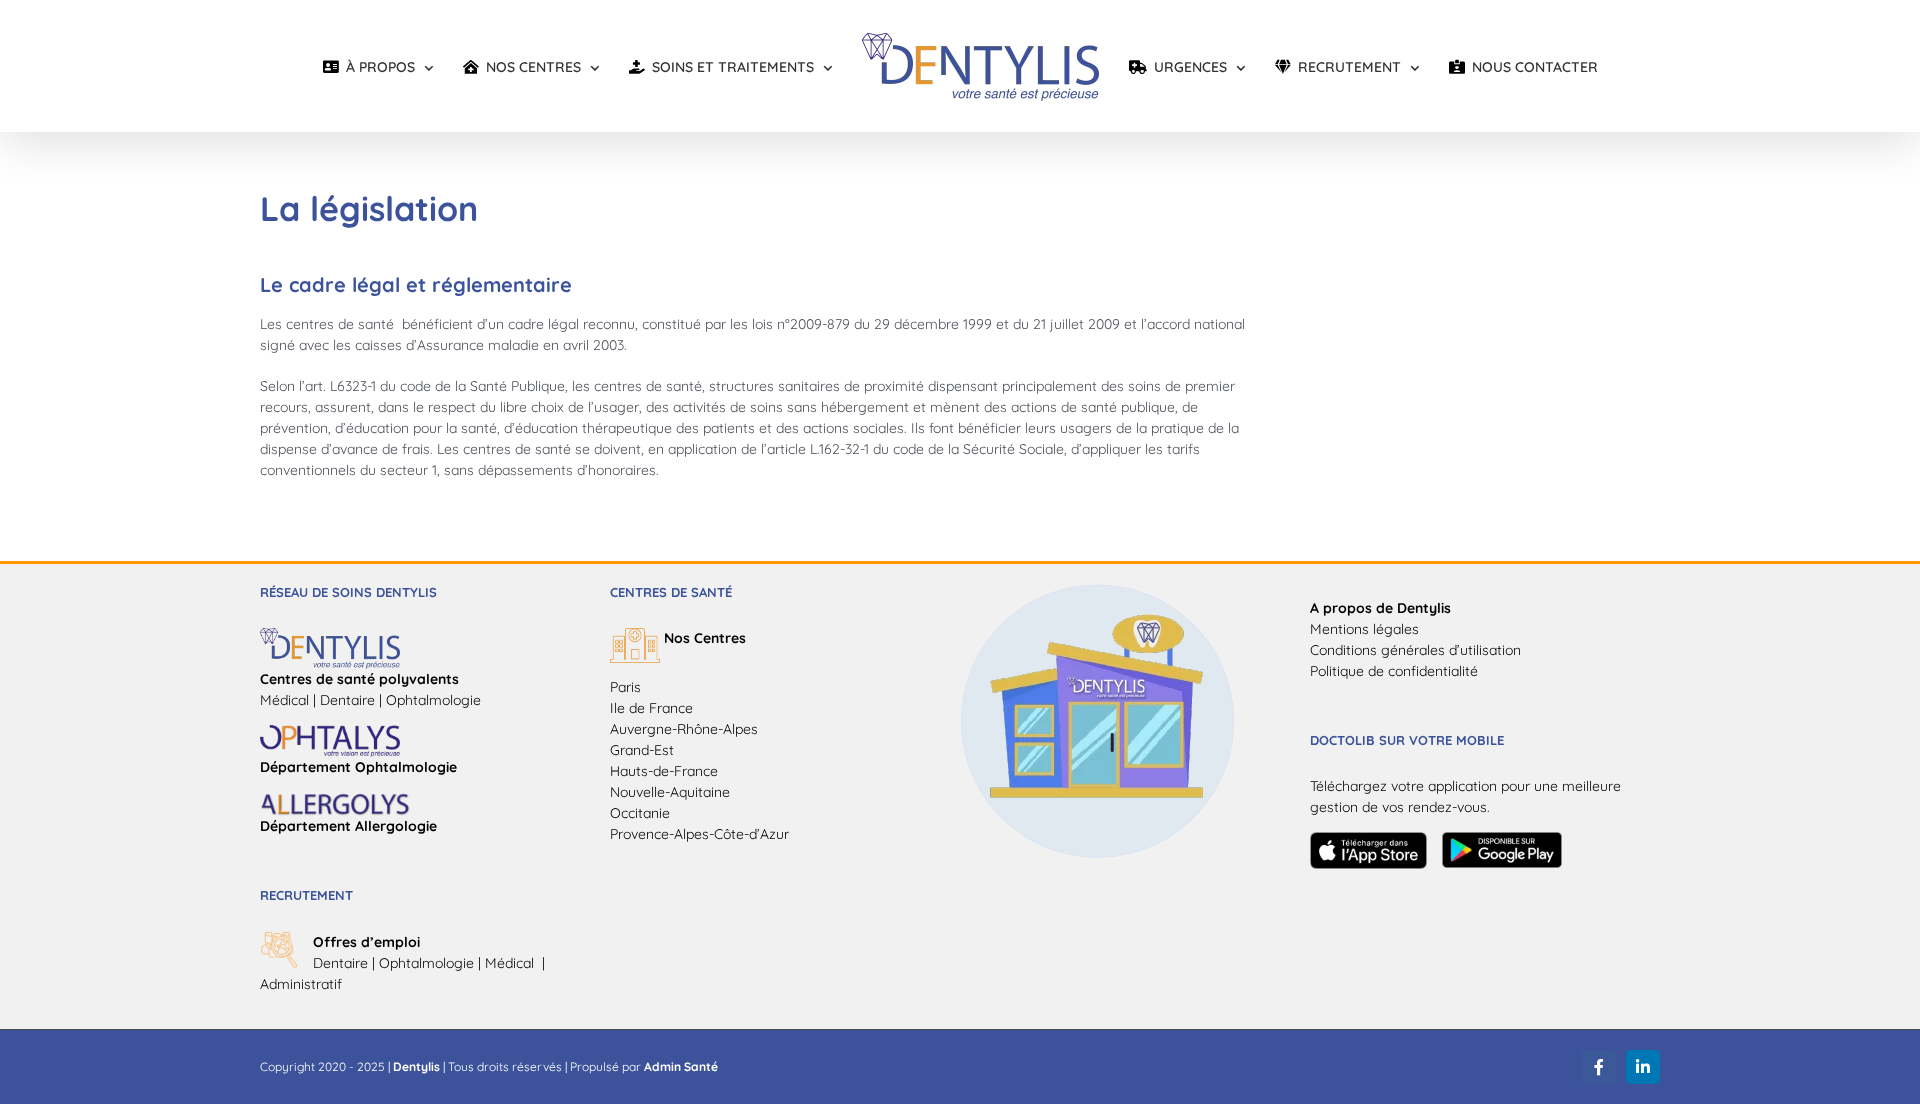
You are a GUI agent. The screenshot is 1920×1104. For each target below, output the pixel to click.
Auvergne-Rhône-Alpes (684, 729)
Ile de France (651, 708)
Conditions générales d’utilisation (1415, 650)
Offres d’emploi (366, 942)
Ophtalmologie (426, 963)
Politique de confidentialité (1394, 671)
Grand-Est (642, 750)
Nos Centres (705, 638)
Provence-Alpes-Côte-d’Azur (699, 834)
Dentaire (340, 963)
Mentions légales (1364, 629)
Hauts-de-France (664, 771)
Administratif (301, 984)
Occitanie (640, 813)
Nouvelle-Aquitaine (670, 792)
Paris (625, 687)
